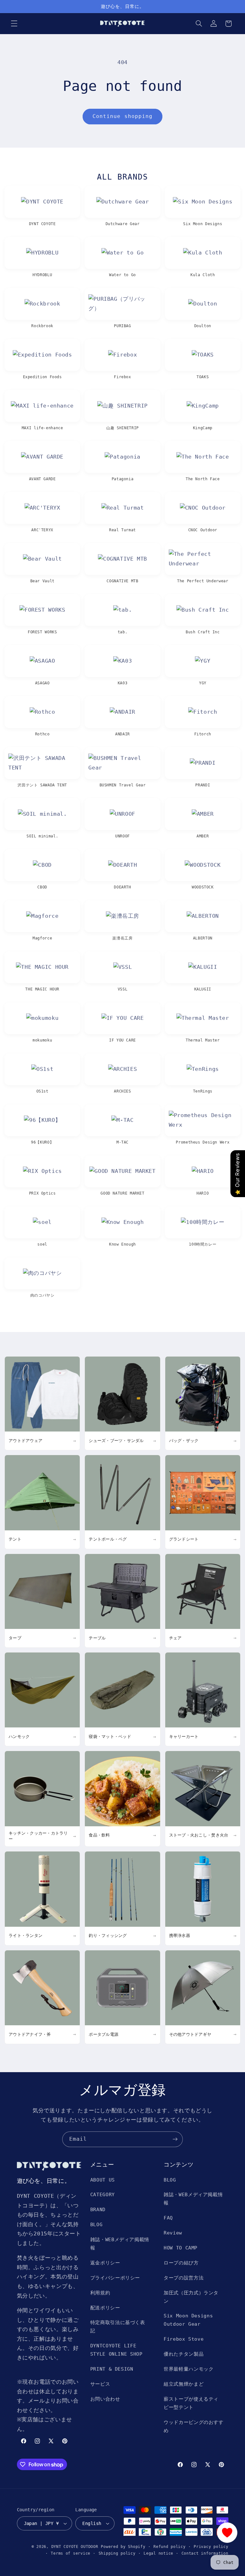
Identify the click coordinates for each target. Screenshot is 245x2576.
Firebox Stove (184, 2339)
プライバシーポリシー (115, 2278)
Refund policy (170, 2547)
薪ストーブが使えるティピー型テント (191, 2403)
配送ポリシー (105, 2308)
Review (173, 2233)
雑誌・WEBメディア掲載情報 (120, 2244)
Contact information (205, 2553)
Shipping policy (117, 2553)
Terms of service (71, 2553)
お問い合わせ (105, 2399)
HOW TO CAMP (181, 2248)
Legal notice (158, 2553)
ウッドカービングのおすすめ (194, 2426)
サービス (100, 2384)
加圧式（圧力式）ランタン (191, 2297)
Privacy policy (211, 2547)
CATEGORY (103, 2194)
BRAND (98, 2209)
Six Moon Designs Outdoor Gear (188, 2320)
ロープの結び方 (181, 2263)
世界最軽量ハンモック (189, 2369)
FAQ (168, 2218)
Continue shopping (122, 116)
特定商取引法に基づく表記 (118, 2326)
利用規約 (100, 2293)
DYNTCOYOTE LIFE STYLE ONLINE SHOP (116, 2350)
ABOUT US (103, 2180)
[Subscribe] (175, 2139)
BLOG (97, 2224)
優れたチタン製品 (184, 2354)
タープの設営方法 (184, 2278)
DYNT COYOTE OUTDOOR (75, 2547)
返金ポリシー (105, 2263)
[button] (14, 24)
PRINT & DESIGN (112, 2369)
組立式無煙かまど (184, 2384)
